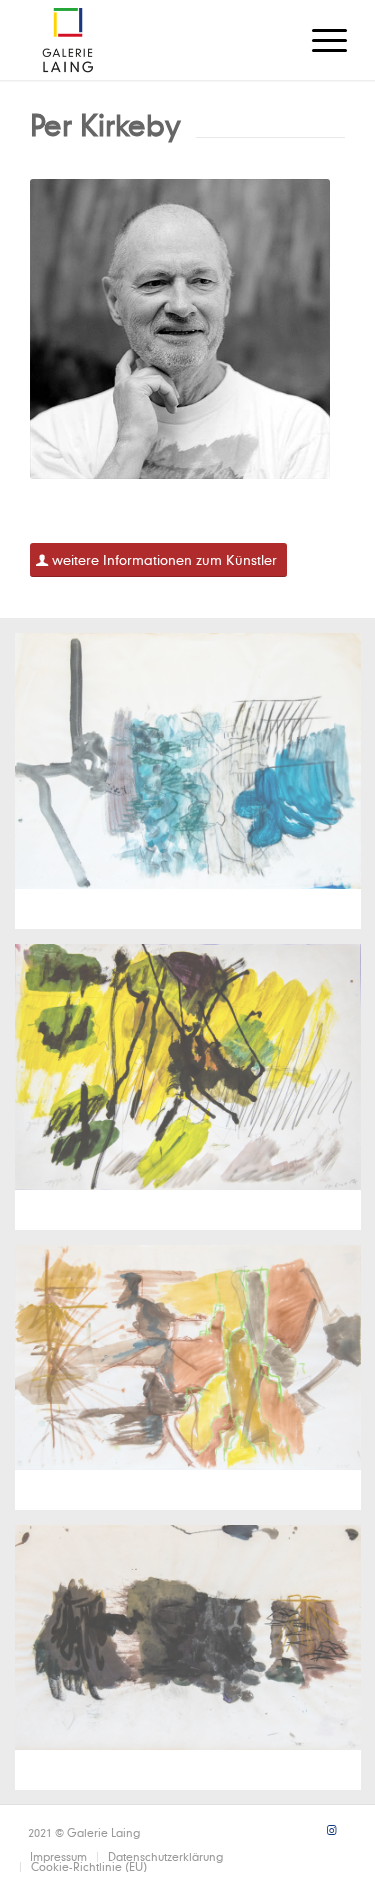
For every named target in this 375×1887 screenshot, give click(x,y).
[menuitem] (319, 40)
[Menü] (319, 40)
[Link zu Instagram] (332, 1830)
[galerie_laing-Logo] (155, 40)
